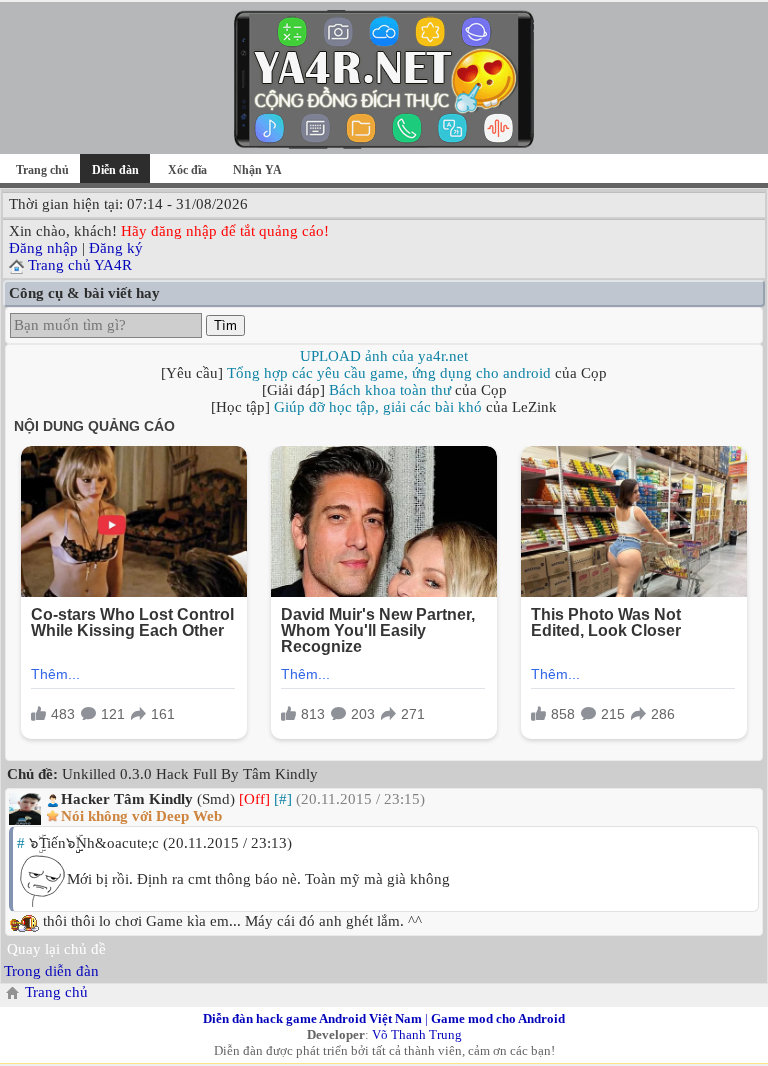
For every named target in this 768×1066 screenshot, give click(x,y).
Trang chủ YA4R (80, 265)
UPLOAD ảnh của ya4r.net (384, 356)
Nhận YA (257, 170)
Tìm (225, 325)
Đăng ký (116, 248)
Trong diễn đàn (51, 971)
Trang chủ (42, 170)
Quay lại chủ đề (56, 949)
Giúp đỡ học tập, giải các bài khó (378, 407)
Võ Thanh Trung (417, 1034)
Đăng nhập (43, 248)
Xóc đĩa (187, 170)
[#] (283, 799)
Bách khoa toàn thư (390, 390)
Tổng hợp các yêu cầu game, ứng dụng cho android (389, 373)
